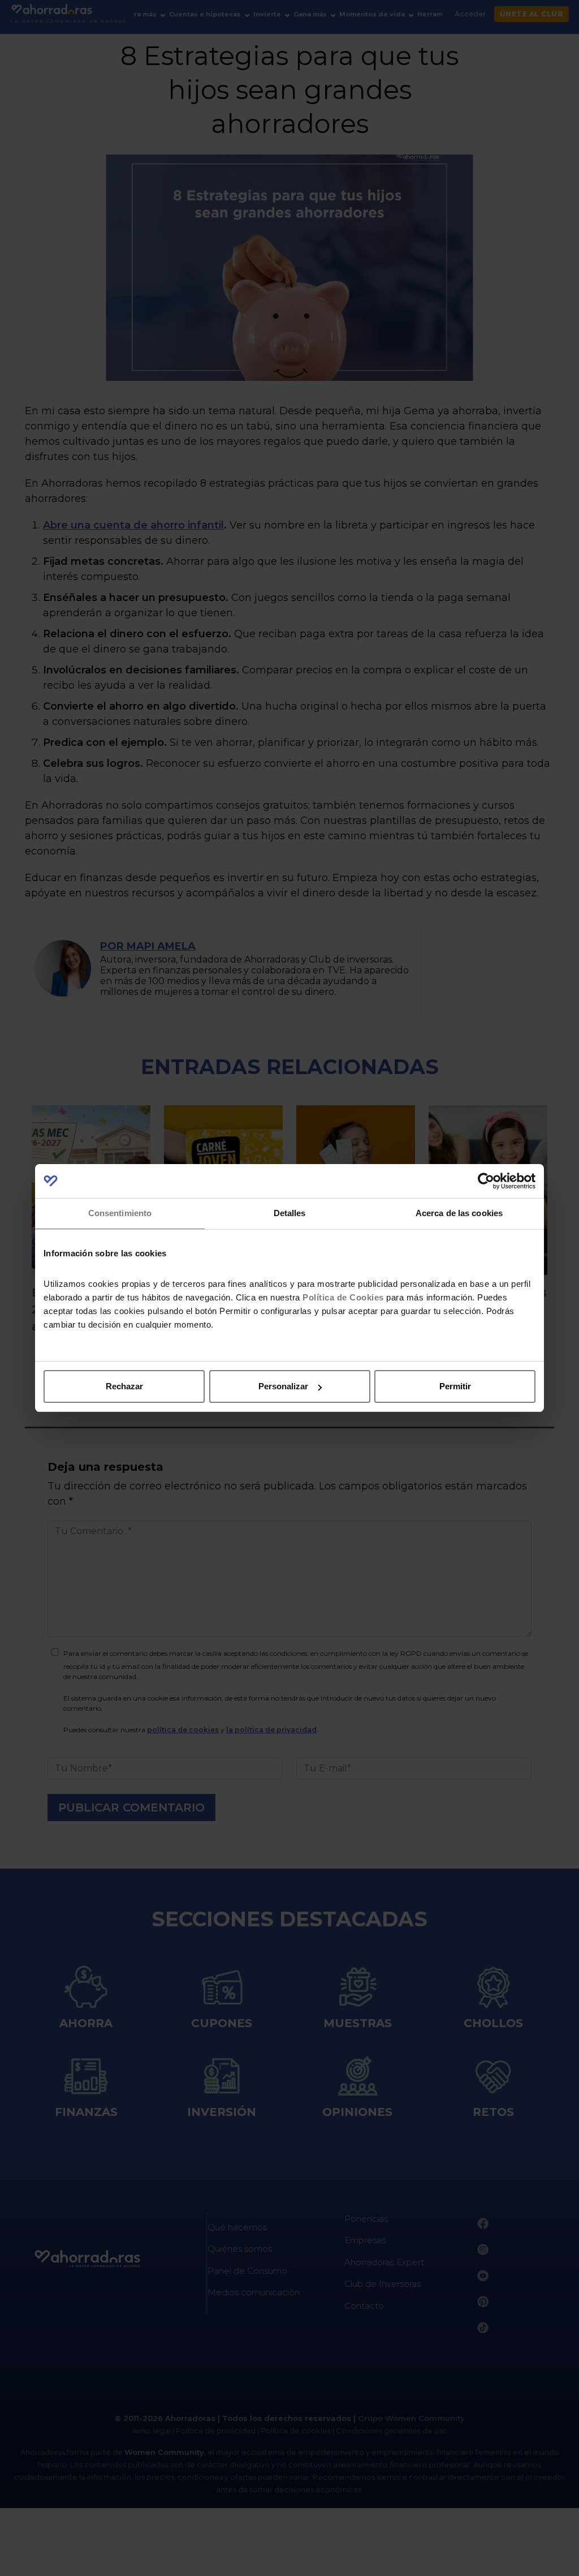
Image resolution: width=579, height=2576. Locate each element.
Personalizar (283, 1386)
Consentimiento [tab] (120, 1213)
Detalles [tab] (290, 1213)
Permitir (455, 1386)
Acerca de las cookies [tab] (459, 1213)
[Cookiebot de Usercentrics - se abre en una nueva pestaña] (486, 1181)
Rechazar (124, 1386)
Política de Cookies (343, 1297)
